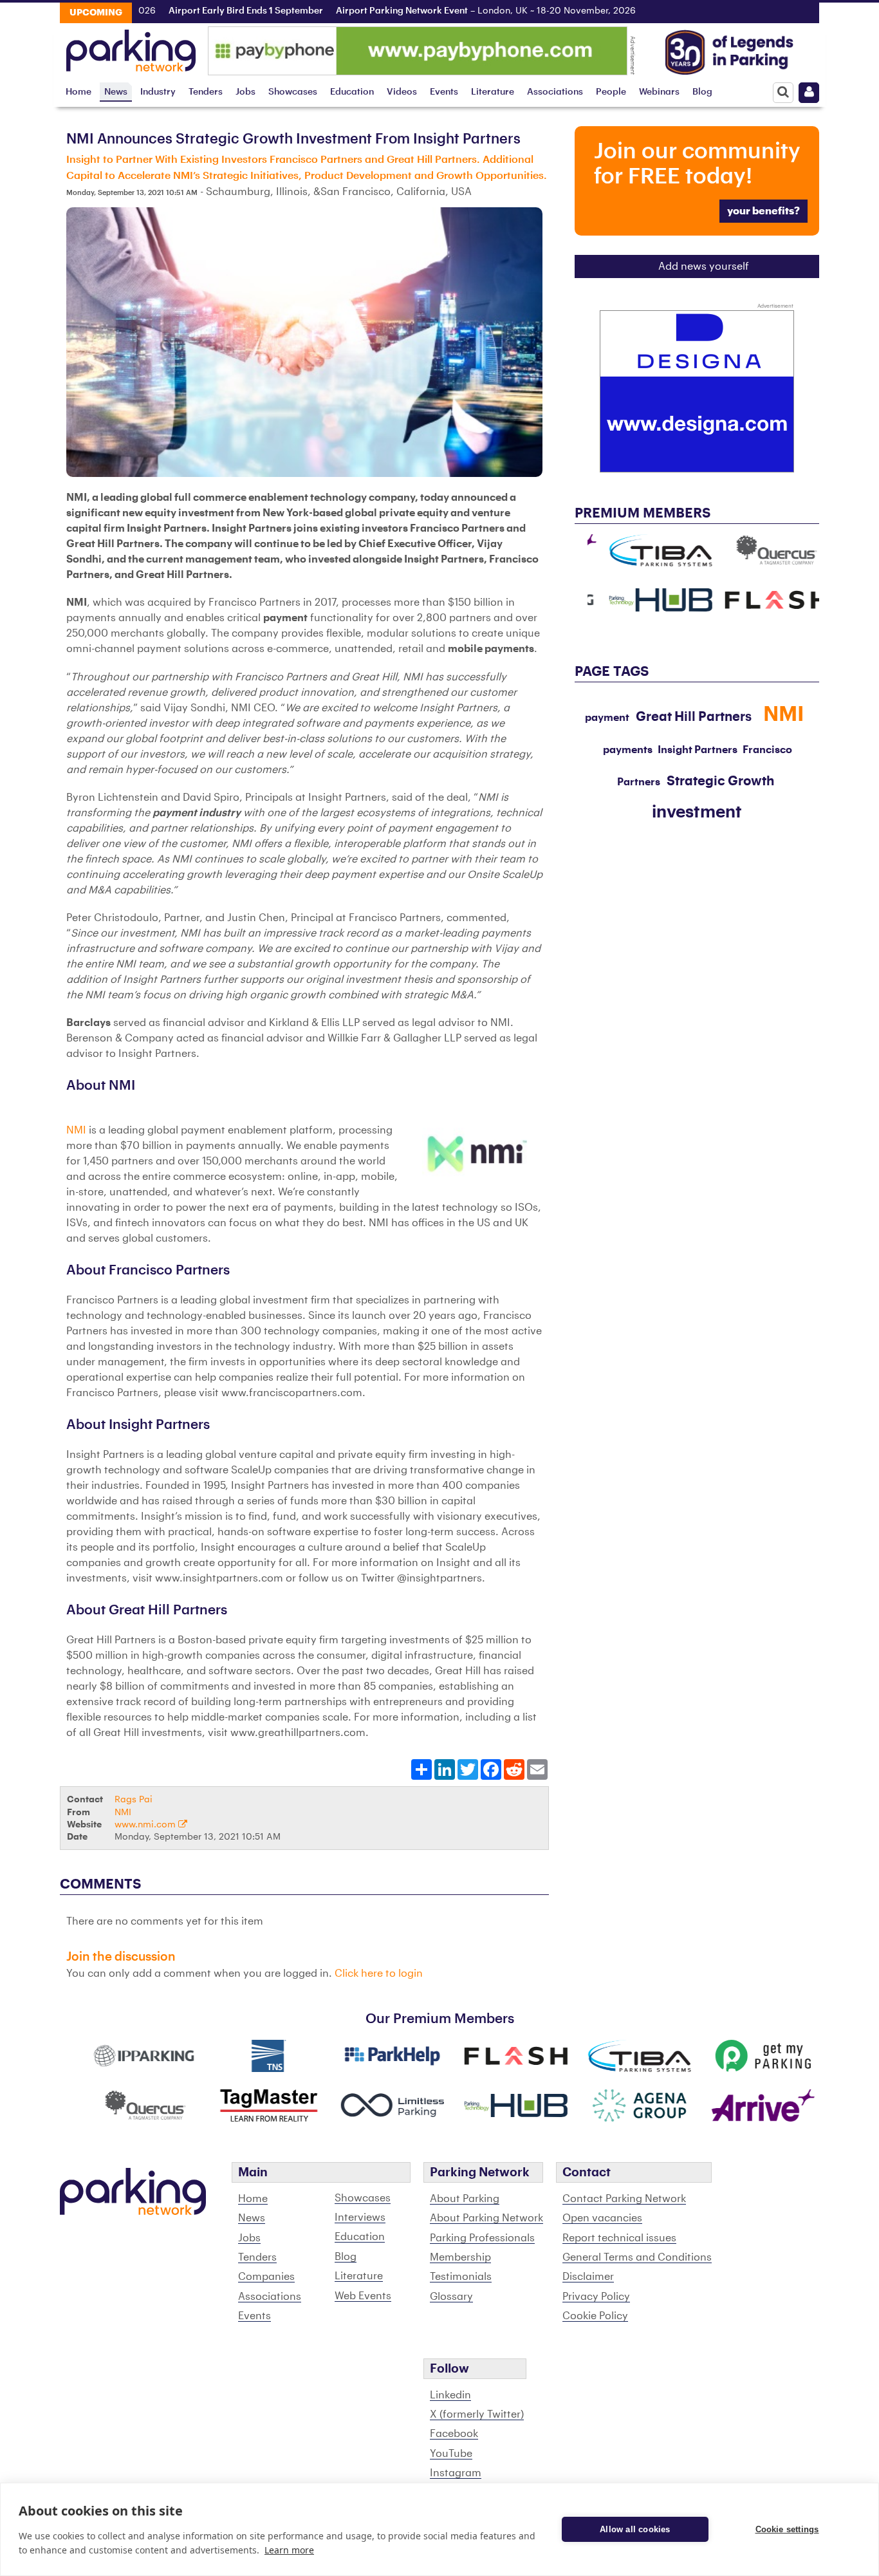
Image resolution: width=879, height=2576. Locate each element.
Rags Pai (134, 1799)
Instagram (456, 2473)
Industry (158, 92)
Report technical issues (619, 2238)
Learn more (289, 2550)
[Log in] (809, 93)
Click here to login (379, 1974)
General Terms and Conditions (637, 2257)
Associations (555, 92)
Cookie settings (787, 2529)
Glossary (451, 2297)
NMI (76, 1130)
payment (607, 718)
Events (444, 92)
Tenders (206, 92)
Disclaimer (588, 2277)
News (116, 92)
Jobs (245, 92)
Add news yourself (704, 266)
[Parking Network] (131, 47)
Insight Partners (698, 750)
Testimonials (461, 2277)
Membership (460, 2257)
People (611, 92)
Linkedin (450, 2395)
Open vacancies (602, 2218)
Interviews (360, 2217)
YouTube (451, 2454)
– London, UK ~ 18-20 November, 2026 (444, 11)
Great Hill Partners (694, 717)
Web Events (363, 2296)
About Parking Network (486, 2218)
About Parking (465, 2199)
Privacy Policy (596, 2297)
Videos (402, 92)
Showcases (293, 92)
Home (79, 92)
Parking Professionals (482, 2238)
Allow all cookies (635, 2529)
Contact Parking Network (624, 2199)
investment (697, 812)
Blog (702, 92)
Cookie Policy (595, 2316)
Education (352, 92)
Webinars (659, 92)
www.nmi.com (146, 1825)
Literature (493, 92)
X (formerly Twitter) (477, 2414)
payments (628, 750)
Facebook (454, 2434)
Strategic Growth (720, 781)
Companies (266, 2277)
